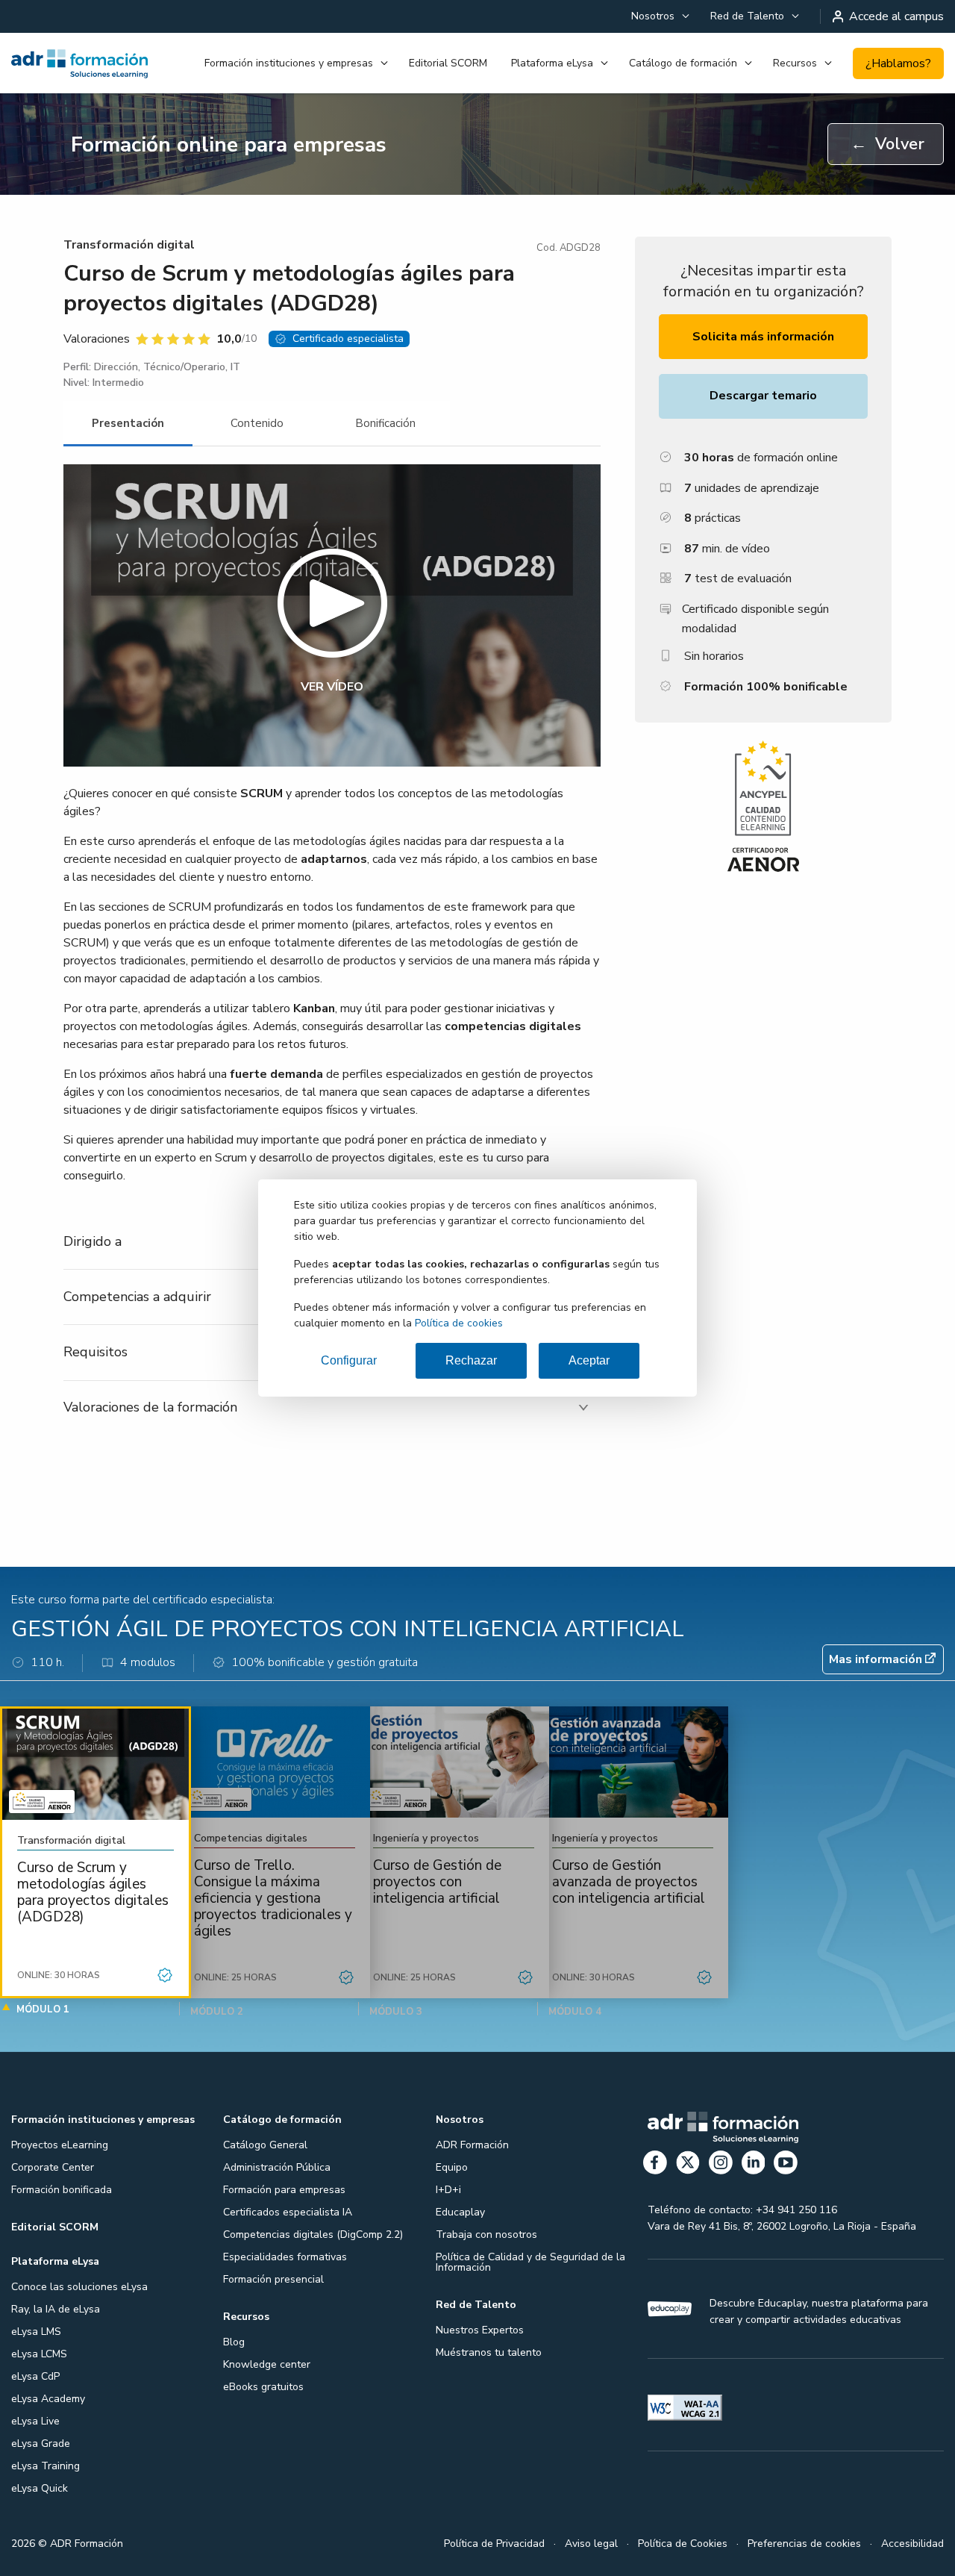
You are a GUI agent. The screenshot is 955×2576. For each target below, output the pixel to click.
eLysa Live (35, 2421)
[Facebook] (655, 2165)
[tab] (128, 424)
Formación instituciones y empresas (289, 63)
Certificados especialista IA (288, 2212)
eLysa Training (46, 2466)
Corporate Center (53, 2167)
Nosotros (653, 16)
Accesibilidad (912, 2544)
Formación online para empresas (229, 145)
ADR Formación (472, 2145)
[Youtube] (786, 2165)
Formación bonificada (62, 2190)
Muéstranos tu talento (489, 2352)
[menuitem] (659, 16)
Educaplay (460, 2212)
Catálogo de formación (683, 63)
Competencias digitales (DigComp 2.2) (313, 2234)
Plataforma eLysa (552, 63)
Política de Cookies (683, 2544)
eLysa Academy (48, 2399)
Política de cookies (459, 1323)
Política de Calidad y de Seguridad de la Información (530, 2262)
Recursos (795, 63)
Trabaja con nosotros (486, 2234)
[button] (332, 615)
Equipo (452, 2167)
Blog (234, 2342)
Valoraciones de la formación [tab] (150, 1407)
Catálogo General (265, 2145)
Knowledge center (267, 2364)
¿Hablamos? (898, 63)
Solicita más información (763, 337)
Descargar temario (763, 396)
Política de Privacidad (494, 2544)
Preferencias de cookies (804, 2544)
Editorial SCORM (448, 63)
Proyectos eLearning (60, 2145)
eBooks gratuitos (263, 2387)
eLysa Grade (41, 2444)
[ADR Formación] (79, 63)
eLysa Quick (40, 2488)
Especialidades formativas (285, 2257)
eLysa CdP (35, 2376)
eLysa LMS (36, 2332)
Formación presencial (273, 2279)
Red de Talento (747, 16)
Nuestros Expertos (480, 2330)
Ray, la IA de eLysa (56, 2309)
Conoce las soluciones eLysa (79, 2287)
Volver (887, 144)
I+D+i (448, 2190)
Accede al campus (896, 16)
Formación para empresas (284, 2190)
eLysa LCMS (39, 2354)
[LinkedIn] (754, 2165)
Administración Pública (277, 2167)
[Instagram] (721, 2165)
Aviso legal (591, 2544)
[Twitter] (688, 2165)
